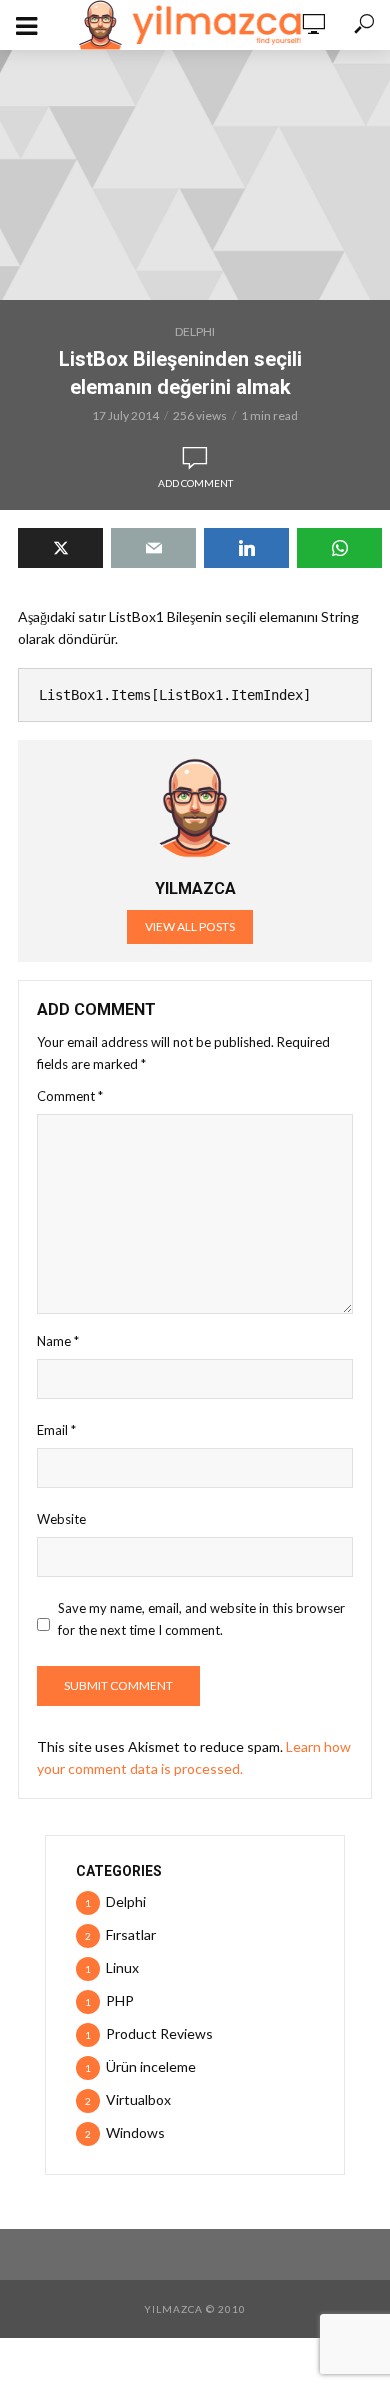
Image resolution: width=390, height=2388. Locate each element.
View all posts (190, 926)
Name (58, 1341)
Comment (70, 1096)
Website (61, 1519)
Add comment (195, 483)
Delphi (195, 331)
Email (56, 1430)
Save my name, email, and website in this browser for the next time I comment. (201, 1619)
